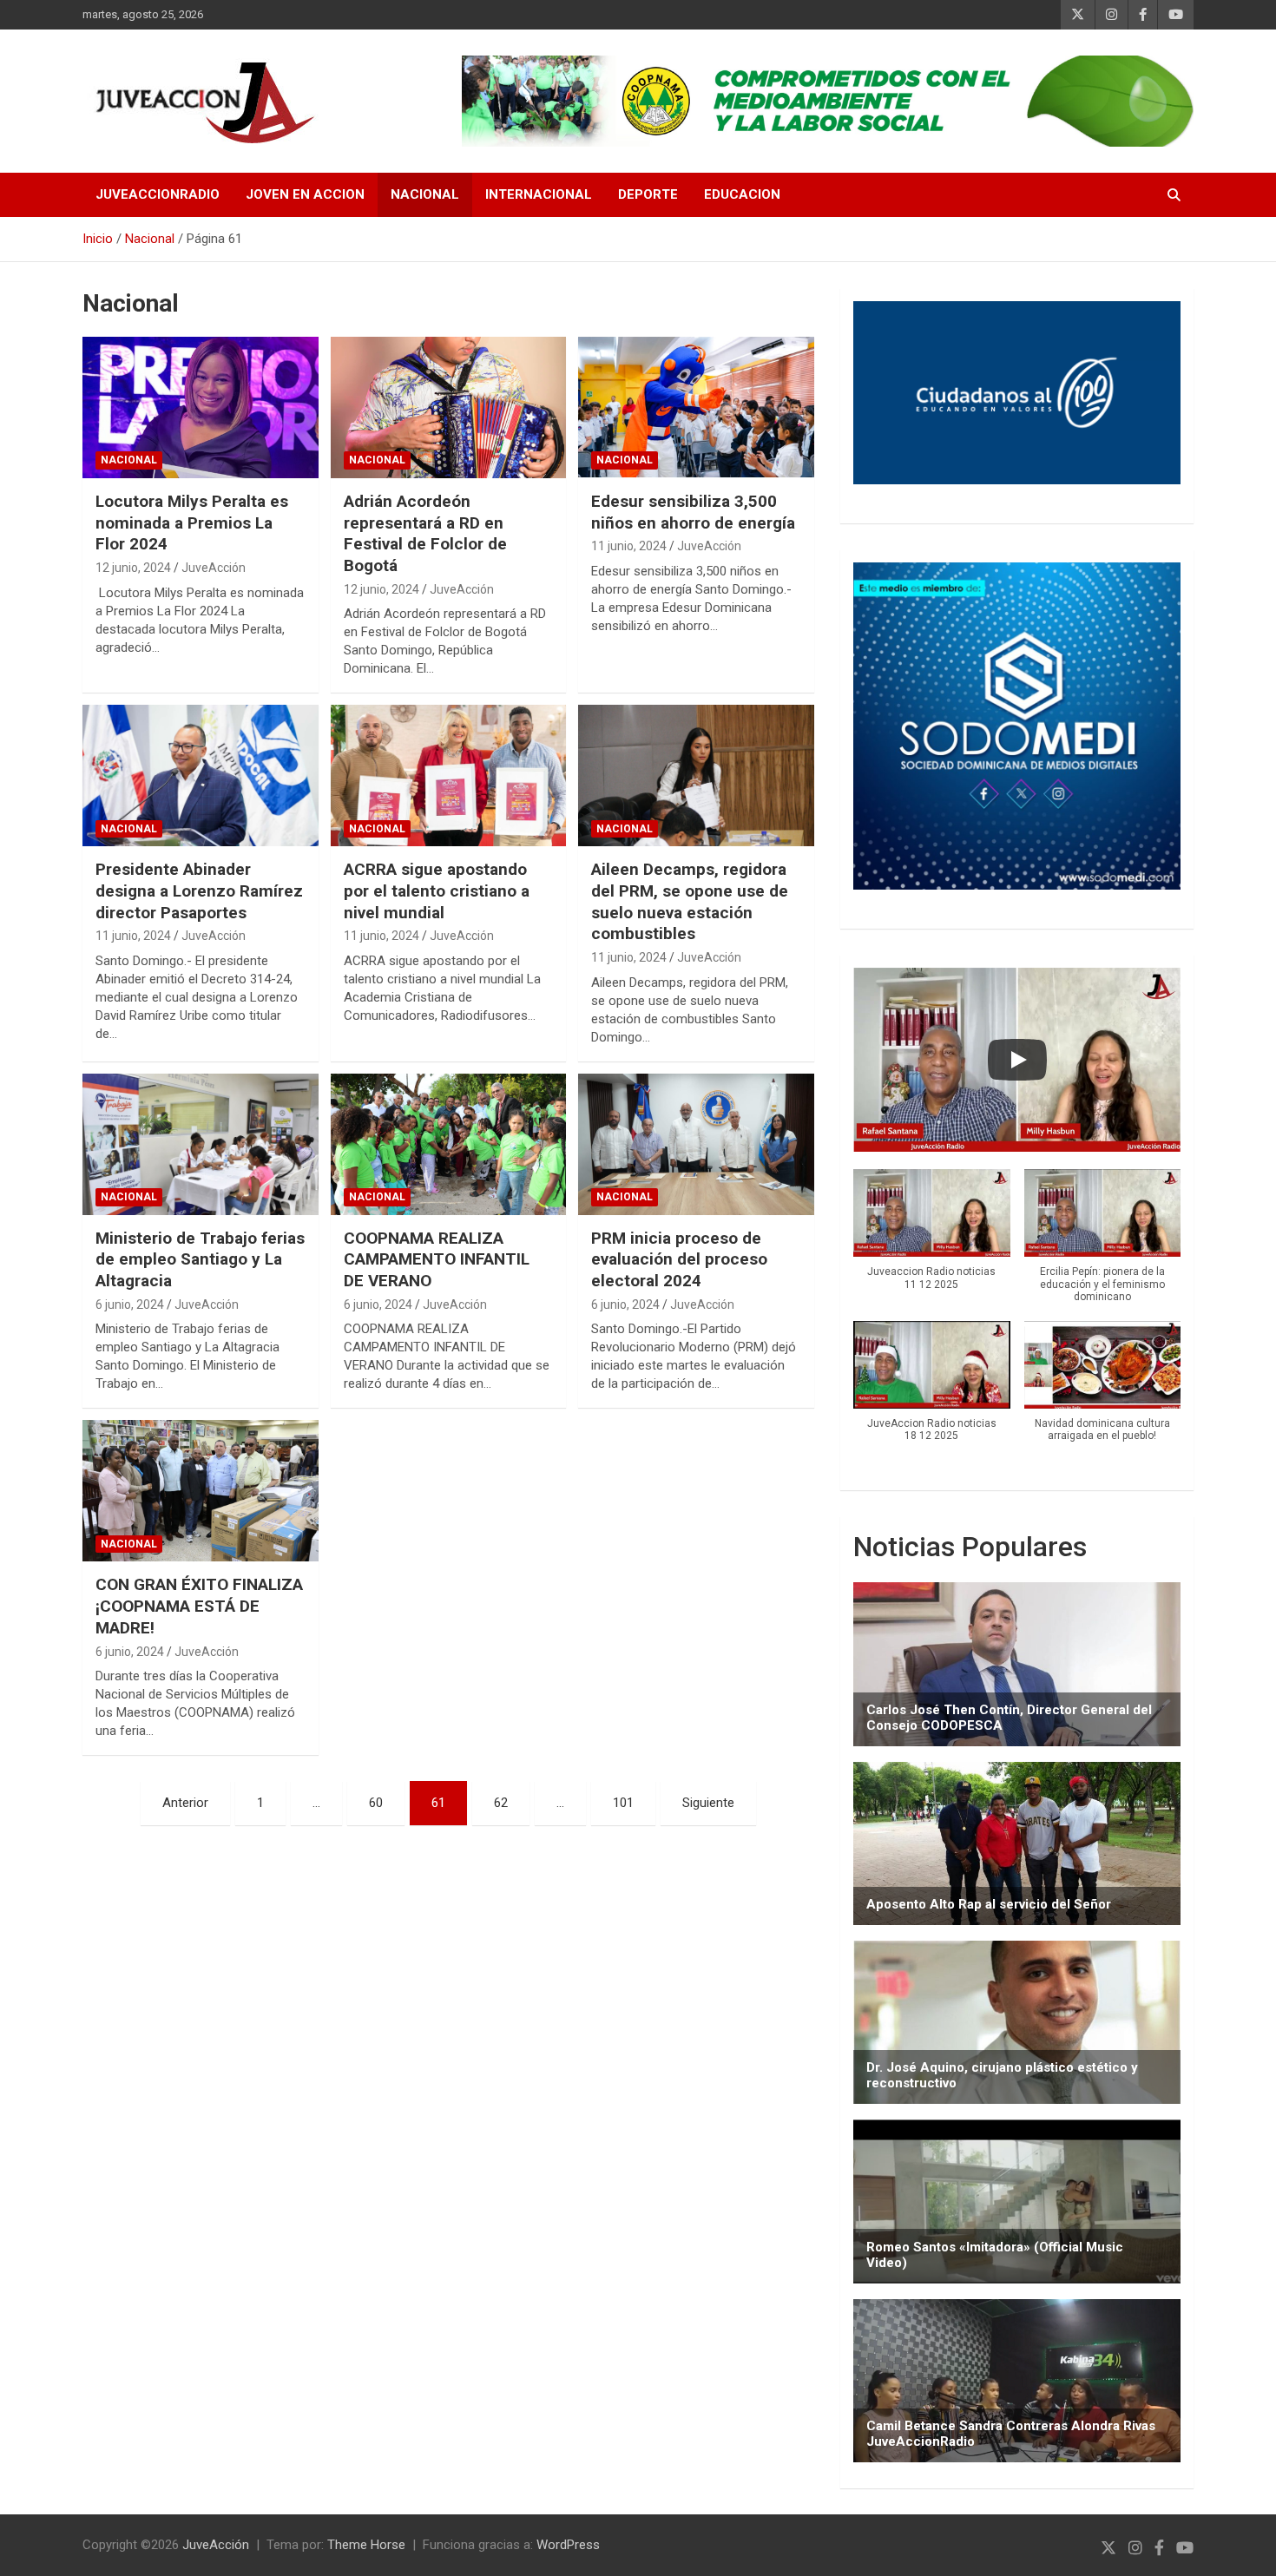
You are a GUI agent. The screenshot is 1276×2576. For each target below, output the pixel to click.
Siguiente (708, 1803)
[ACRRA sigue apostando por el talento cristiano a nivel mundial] (448, 776)
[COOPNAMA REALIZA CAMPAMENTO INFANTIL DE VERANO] (448, 1144)
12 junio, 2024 (133, 568)
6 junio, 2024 (130, 1304)
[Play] (1017, 1060)
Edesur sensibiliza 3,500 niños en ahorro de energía (693, 512)
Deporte (648, 194)
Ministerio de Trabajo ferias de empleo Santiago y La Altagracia (200, 1259)
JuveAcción (214, 568)
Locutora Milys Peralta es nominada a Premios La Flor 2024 (192, 522)
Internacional (539, 194)
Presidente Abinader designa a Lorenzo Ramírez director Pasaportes (199, 890)
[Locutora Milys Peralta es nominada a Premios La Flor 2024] (200, 408)
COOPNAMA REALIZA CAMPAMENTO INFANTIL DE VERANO (437, 1259)
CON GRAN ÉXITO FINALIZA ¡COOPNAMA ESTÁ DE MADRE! (199, 1606)
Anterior (185, 1803)
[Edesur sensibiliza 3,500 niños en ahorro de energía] (697, 408)
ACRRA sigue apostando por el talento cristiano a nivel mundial (437, 890)
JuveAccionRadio (158, 194)
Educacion (742, 194)
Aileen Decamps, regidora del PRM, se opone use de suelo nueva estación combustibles (690, 901)
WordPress (568, 2545)
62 (501, 1803)
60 (376, 1803)
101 (623, 1803)
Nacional (425, 194)
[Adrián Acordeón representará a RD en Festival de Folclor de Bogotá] (448, 408)
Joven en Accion (305, 194)
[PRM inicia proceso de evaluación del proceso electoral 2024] (697, 1144)
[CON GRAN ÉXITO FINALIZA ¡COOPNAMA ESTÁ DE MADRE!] (200, 1491)
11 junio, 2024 (629, 546)
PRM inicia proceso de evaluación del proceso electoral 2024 (679, 1259)
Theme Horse (366, 2545)
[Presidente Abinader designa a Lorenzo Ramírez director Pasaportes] (200, 776)
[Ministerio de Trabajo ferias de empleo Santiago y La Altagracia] (200, 1144)
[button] (931, 1239)
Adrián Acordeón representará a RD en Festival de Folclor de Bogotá (425, 533)
